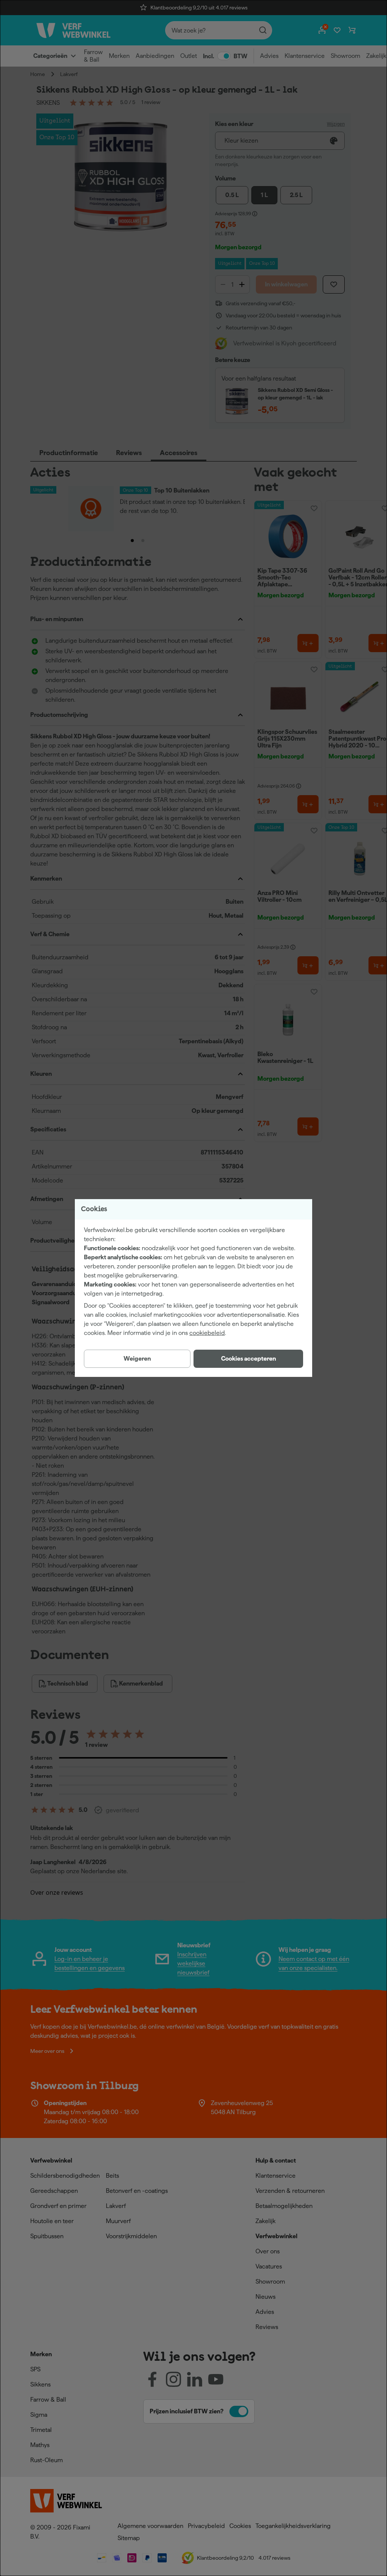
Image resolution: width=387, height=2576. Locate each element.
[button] (248, 1359)
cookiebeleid (207, 1333)
